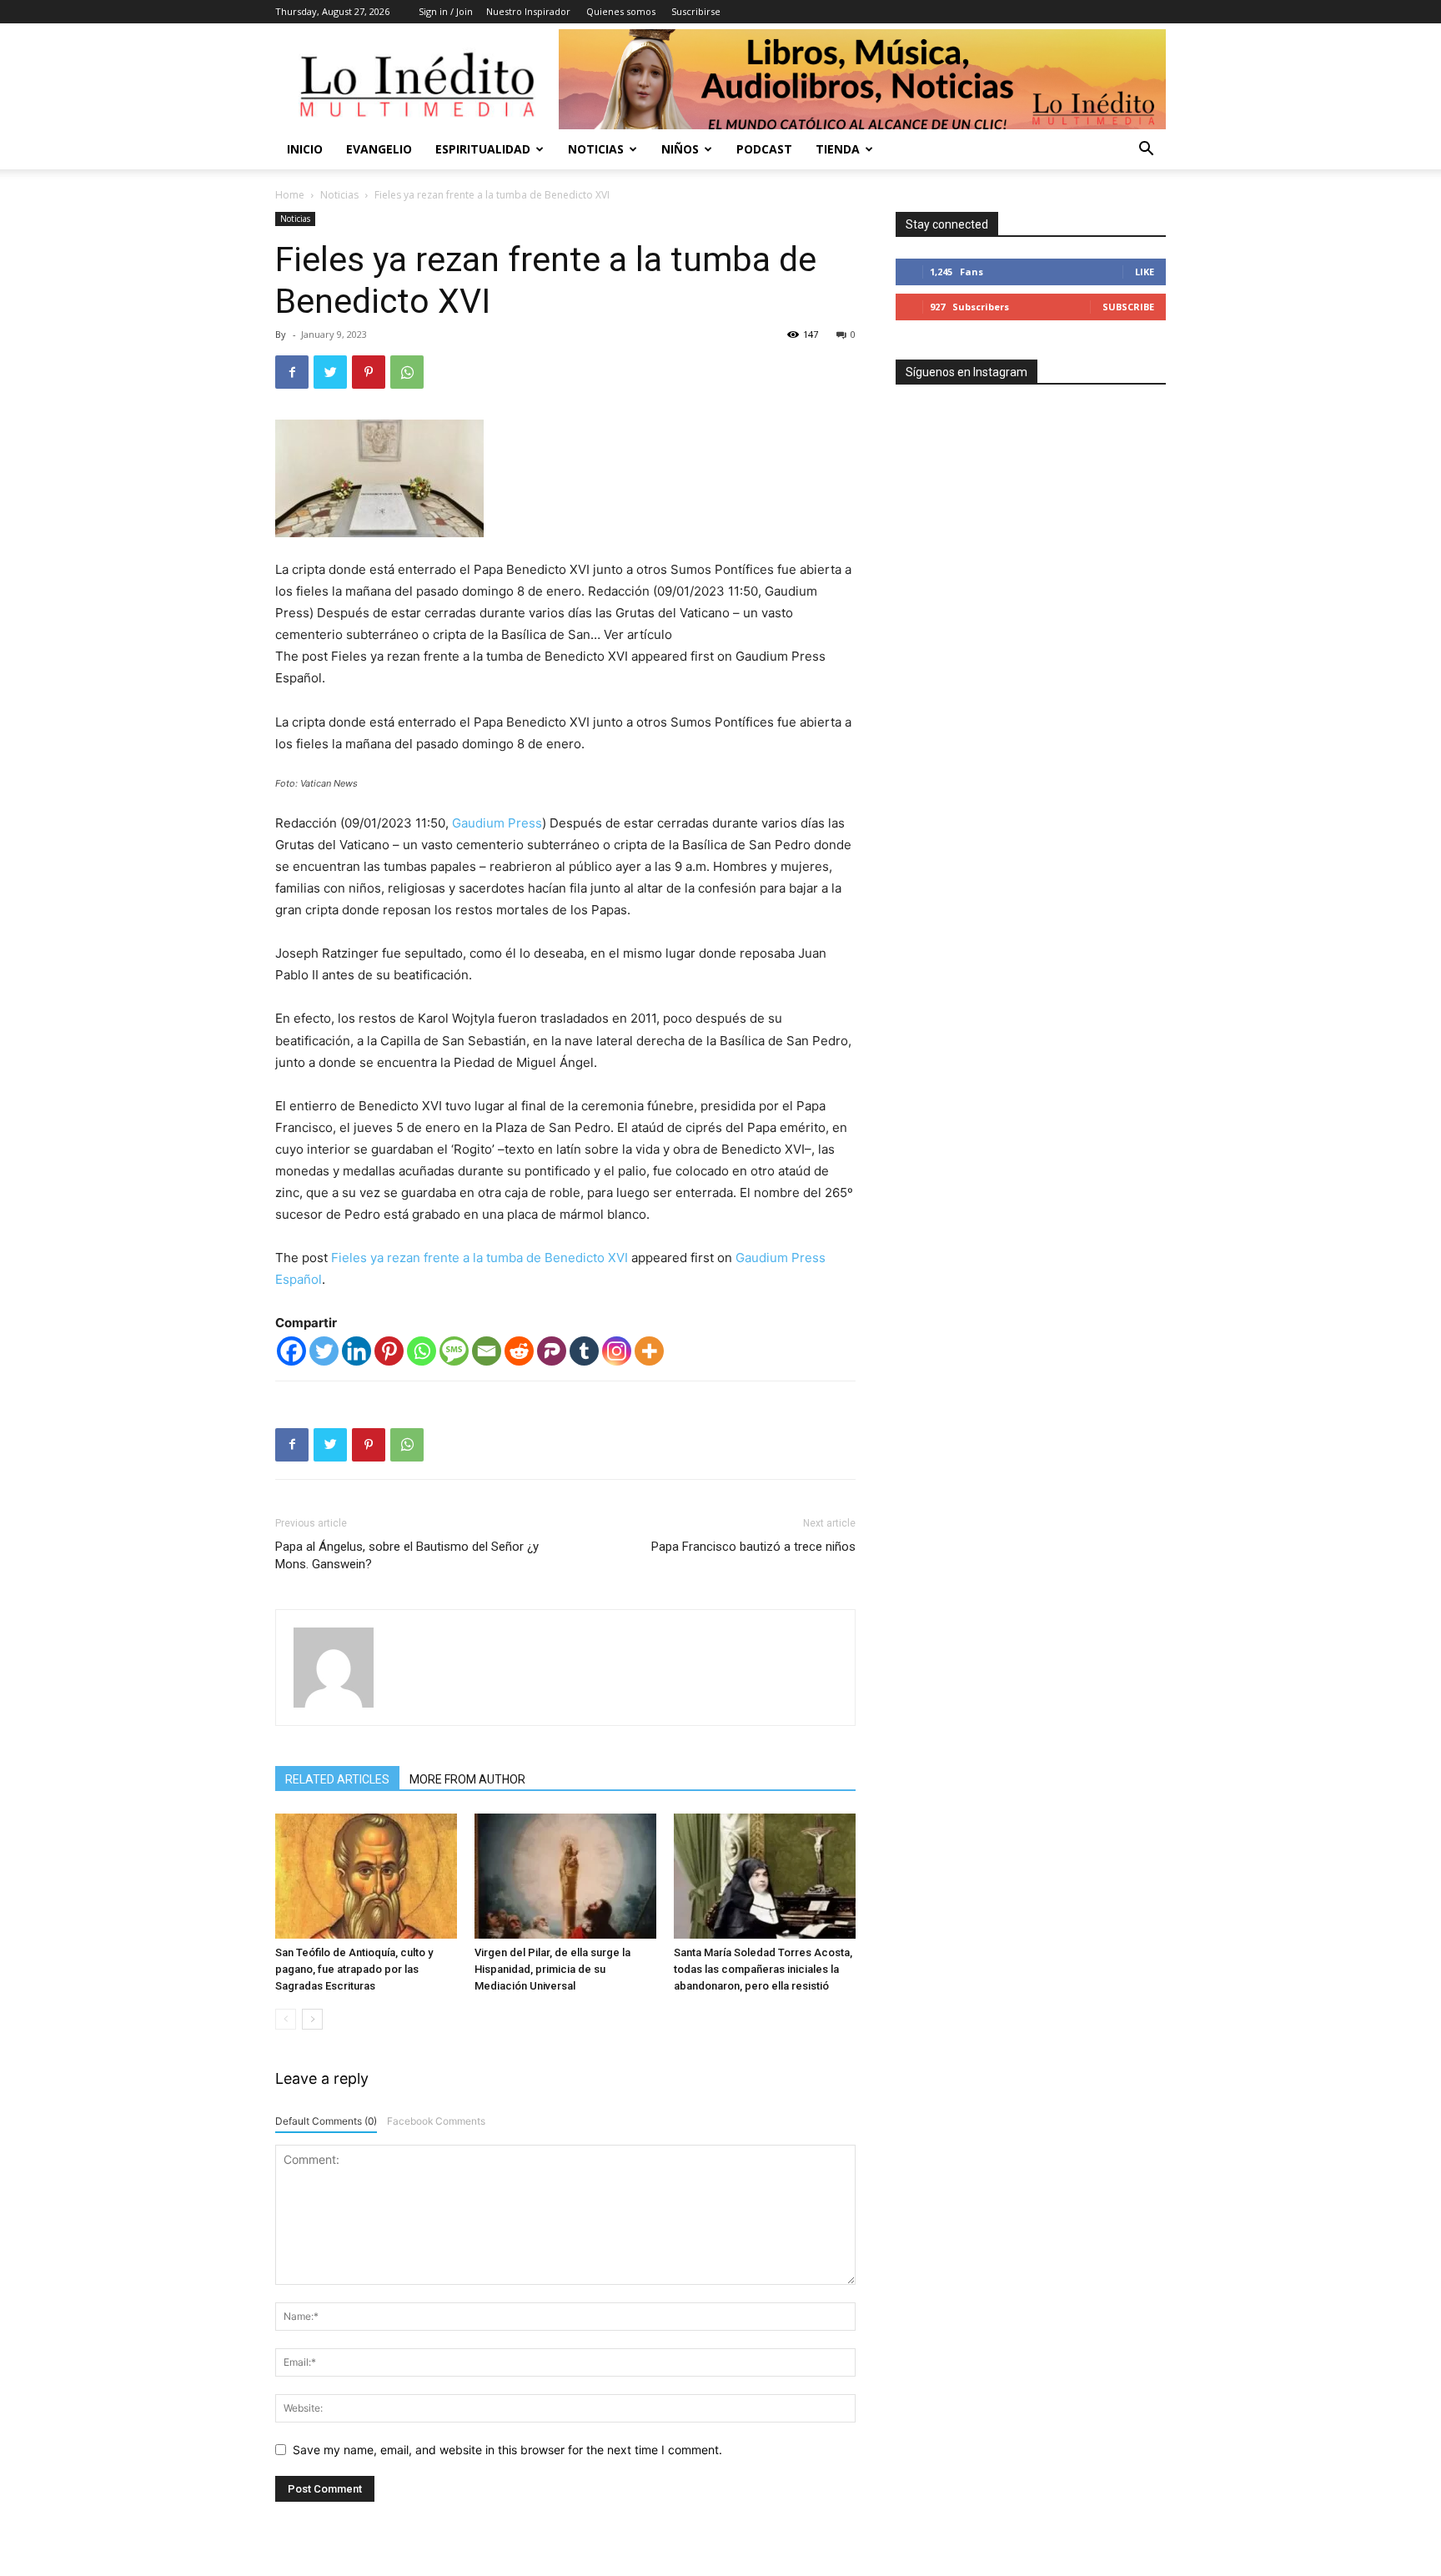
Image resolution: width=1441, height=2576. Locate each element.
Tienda (838, 149)
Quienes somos (621, 11)
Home (290, 195)
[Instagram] (617, 1351)
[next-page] (312, 2019)
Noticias (596, 149)
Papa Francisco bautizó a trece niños (753, 1547)
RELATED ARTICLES (337, 1779)
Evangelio (379, 149)
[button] (1146, 151)
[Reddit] (519, 1351)
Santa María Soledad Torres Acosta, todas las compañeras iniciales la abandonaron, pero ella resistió (763, 1969)
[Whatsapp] (422, 1351)
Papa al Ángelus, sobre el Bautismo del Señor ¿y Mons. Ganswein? (407, 1555)
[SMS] (454, 1351)
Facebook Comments (436, 2121)
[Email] (487, 1351)
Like (1145, 272)
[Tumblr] (584, 1351)
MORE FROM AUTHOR (467, 1779)
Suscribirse (696, 11)
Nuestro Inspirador (528, 11)
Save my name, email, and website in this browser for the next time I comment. (507, 2450)
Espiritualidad (483, 149)
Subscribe (1128, 307)
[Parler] (552, 1351)
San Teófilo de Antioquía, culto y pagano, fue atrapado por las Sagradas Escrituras (354, 1969)
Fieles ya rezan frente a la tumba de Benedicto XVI (479, 1258)
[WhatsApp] (407, 372)
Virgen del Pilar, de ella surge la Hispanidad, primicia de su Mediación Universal (552, 1969)
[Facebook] (292, 372)
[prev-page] (286, 2019)
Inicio (305, 149)
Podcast (764, 149)
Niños (680, 149)
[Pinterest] (369, 372)
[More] (649, 1351)
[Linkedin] (356, 1351)
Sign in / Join (446, 11)
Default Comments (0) (326, 2121)
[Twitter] (330, 372)
